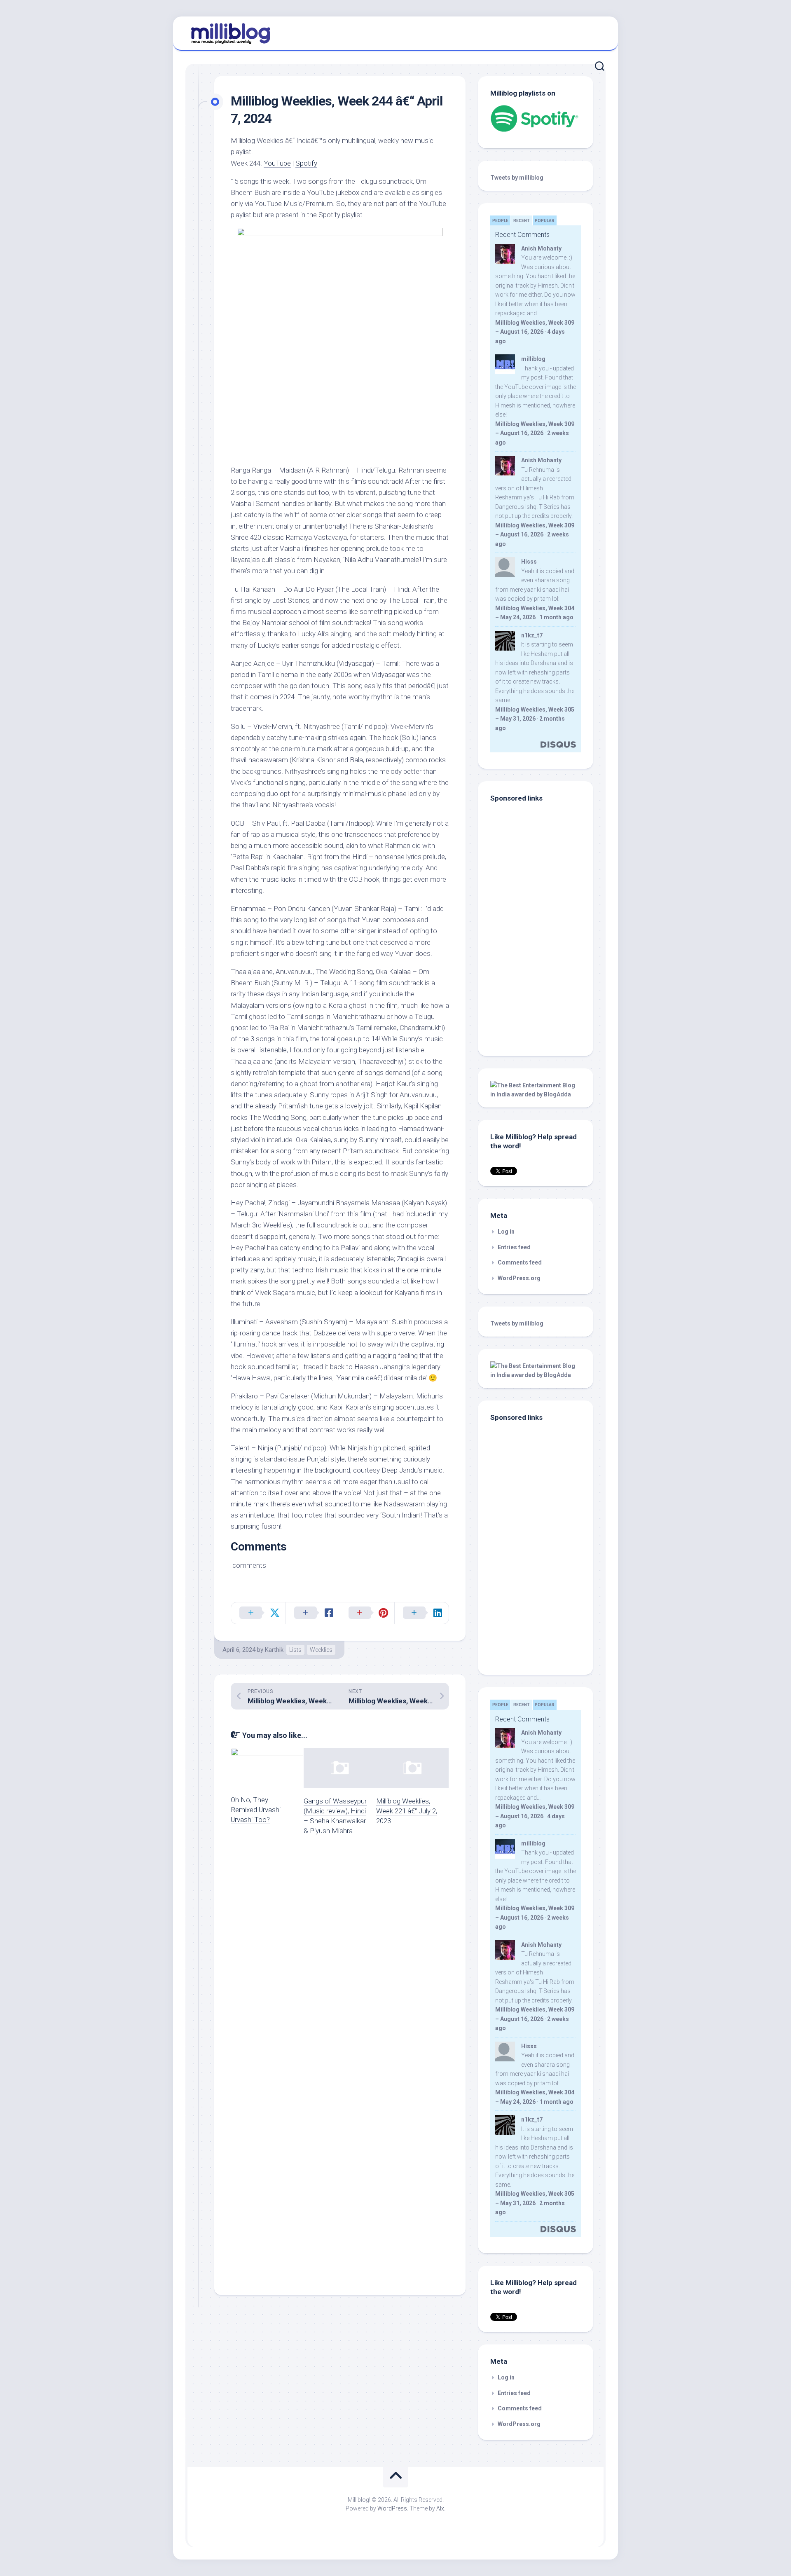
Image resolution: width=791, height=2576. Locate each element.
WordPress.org (519, 1278)
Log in (506, 1232)
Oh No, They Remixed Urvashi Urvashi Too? (256, 1810)
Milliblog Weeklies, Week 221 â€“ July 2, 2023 (407, 1811)
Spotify (306, 163)
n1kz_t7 (532, 635)
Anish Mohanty (541, 248)
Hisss (529, 562)
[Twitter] (597, 32)
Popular (545, 221)
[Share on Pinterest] (367, 1613)
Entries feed (514, 1247)
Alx (440, 2508)
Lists (295, 1650)
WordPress (392, 2508)
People (500, 221)
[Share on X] (258, 1613)
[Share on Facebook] (313, 1613)
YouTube (277, 163)
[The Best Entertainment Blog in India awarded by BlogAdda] (536, 1094)
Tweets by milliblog (517, 178)
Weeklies (321, 1650)
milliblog (533, 359)
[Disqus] (340, 1959)
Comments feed (520, 1262)
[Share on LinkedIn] (421, 1613)
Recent (522, 221)
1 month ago (556, 617)
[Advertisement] (542, 988)
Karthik (274, 1650)
